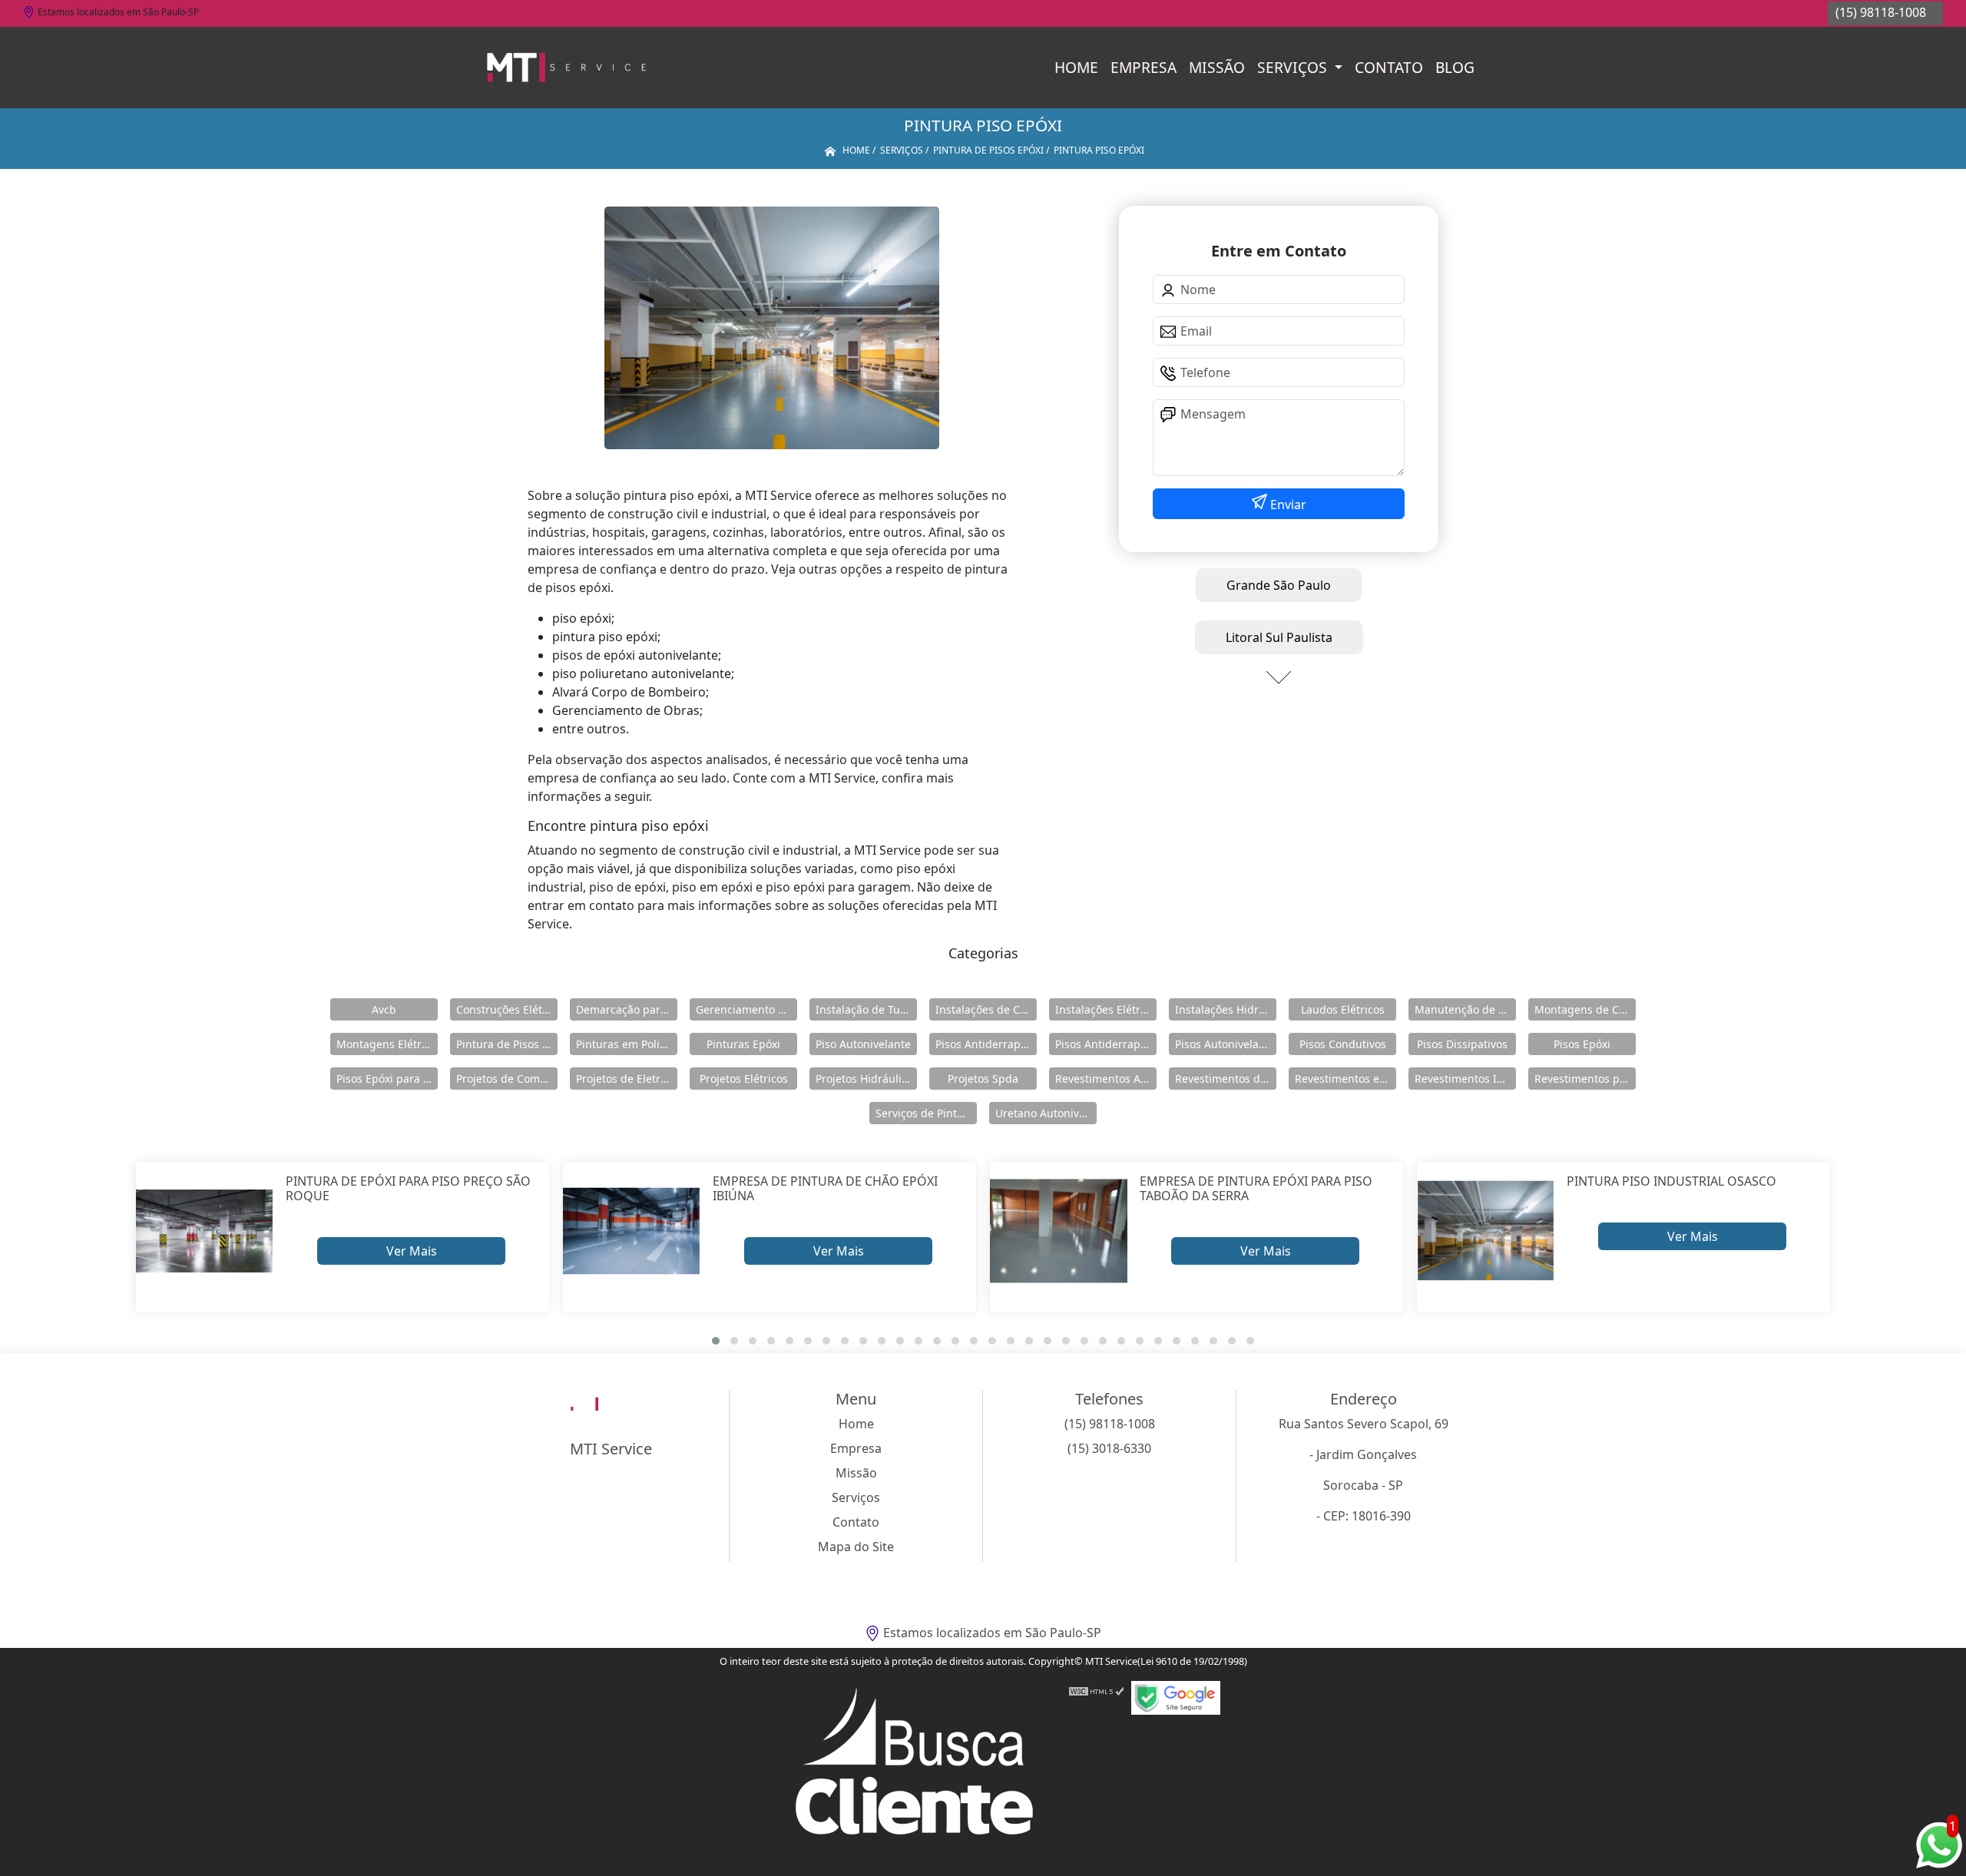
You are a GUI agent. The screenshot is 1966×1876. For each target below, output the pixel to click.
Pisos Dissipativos (1462, 1044)
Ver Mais (412, 1251)
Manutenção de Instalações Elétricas (1465, 1009)
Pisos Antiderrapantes (1106, 1044)
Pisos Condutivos (1343, 1044)
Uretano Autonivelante (1046, 1113)
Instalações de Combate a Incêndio (986, 1009)
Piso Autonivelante (863, 1044)
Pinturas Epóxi (743, 1044)
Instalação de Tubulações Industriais (866, 1009)
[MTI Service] (566, 68)
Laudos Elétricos (1343, 1009)
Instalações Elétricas (1106, 1009)
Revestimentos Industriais (1465, 1079)
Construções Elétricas (507, 1009)
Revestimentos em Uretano (1345, 1079)
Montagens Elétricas (387, 1044)
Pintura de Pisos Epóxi (507, 1044)
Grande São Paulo (1279, 585)
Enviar (1287, 505)
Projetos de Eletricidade (627, 1079)
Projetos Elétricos (744, 1079)
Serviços (1294, 67)
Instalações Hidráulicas (1226, 1009)
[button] (716, 1341)
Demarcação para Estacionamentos (627, 1009)
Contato (1389, 67)
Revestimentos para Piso (1585, 1079)
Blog (1455, 67)
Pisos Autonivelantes (1226, 1044)
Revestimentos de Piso (1226, 1079)
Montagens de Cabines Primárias (1585, 1009)
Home (1076, 67)
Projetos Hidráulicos (866, 1079)
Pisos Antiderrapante (986, 1044)
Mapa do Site (856, 1547)
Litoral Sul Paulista (1279, 637)
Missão (1217, 67)
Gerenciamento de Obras (746, 1009)
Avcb (384, 1009)
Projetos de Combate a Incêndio (507, 1079)
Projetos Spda (983, 1079)
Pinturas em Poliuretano (627, 1044)
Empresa (1144, 67)
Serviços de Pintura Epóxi (926, 1113)
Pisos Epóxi (1582, 1044)
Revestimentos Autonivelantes (1106, 1079)
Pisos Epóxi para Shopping (387, 1079)
